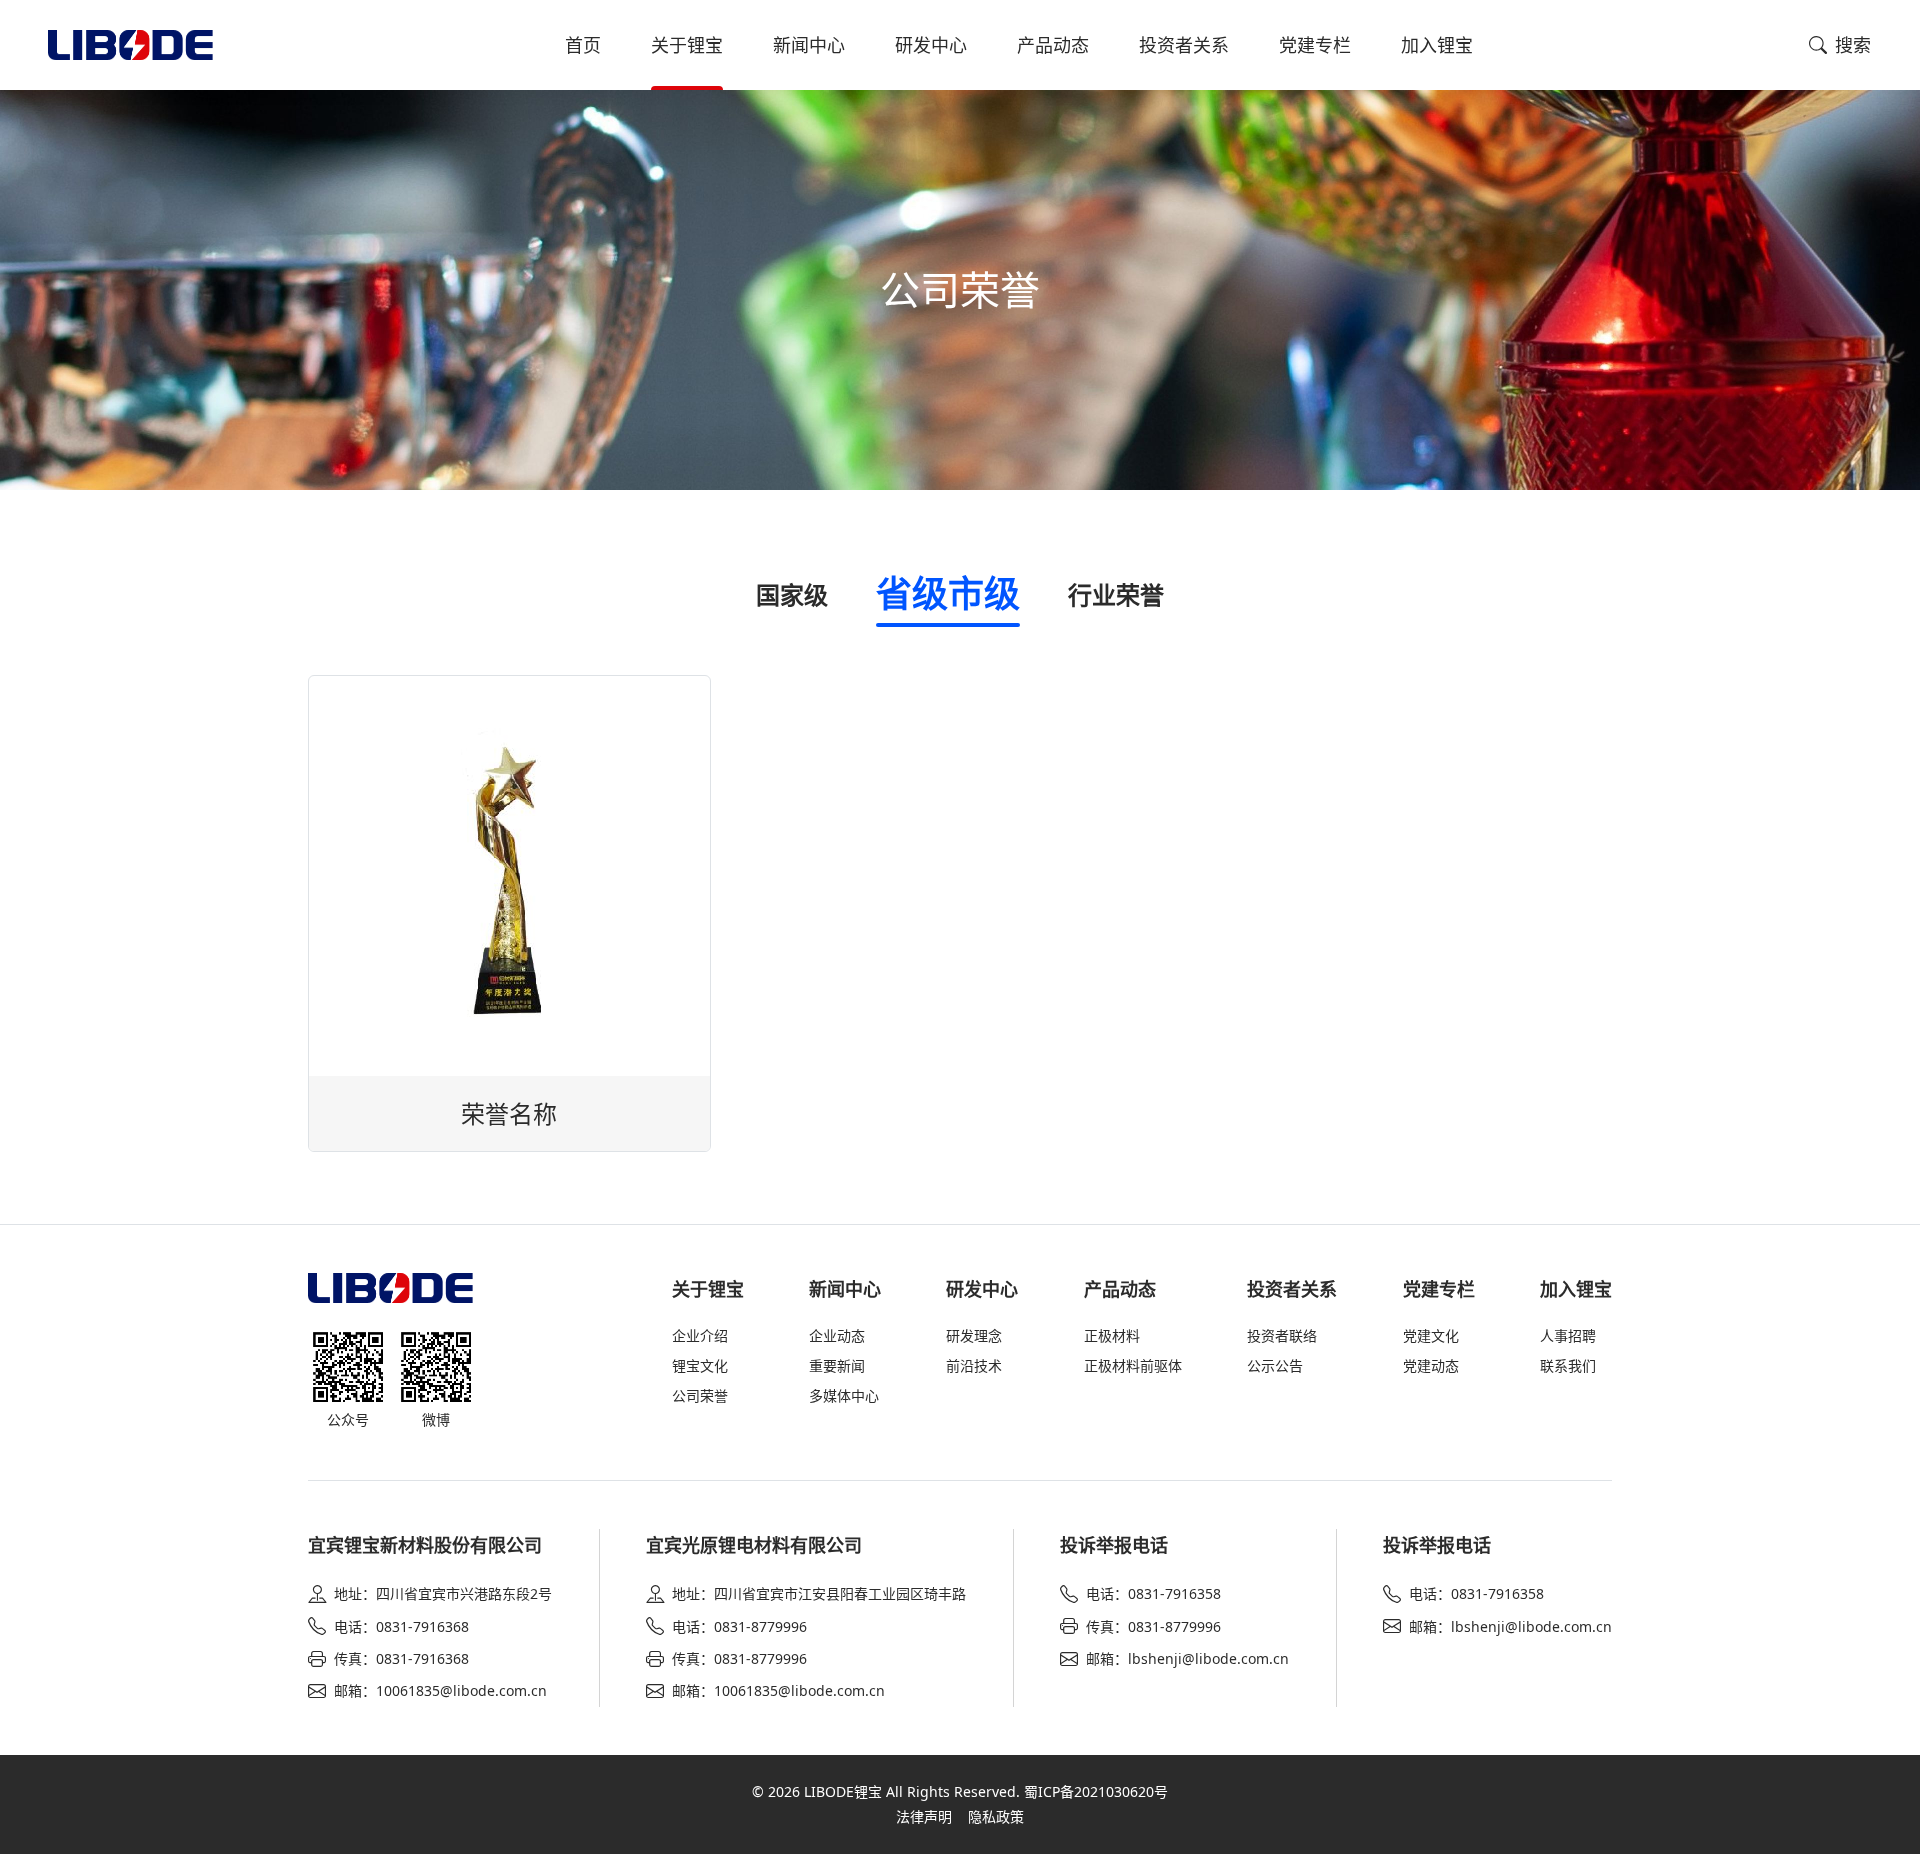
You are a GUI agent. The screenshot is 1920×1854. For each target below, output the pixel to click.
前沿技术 (974, 1365)
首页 (583, 45)
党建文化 (1431, 1335)
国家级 (792, 594)
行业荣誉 (1116, 594)
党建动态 (1431, 1365)
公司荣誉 (700, 1395)
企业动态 (837, 1335)
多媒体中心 (844, 1395)
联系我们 (1568, 1365)
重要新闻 (837, 1365)
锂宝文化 (700, 1365)
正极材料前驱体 (1133, 1365)
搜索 (1853, 45)
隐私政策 (996, 1816)
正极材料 (1112, 1335)
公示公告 (1275, 1365)
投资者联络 (1282, 1335)
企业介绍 (700, 1335)
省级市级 (948, 593)
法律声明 (924, 1816)
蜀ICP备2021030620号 (1096, 1791)
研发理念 (974, 1335)
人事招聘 (1568, 1335)
